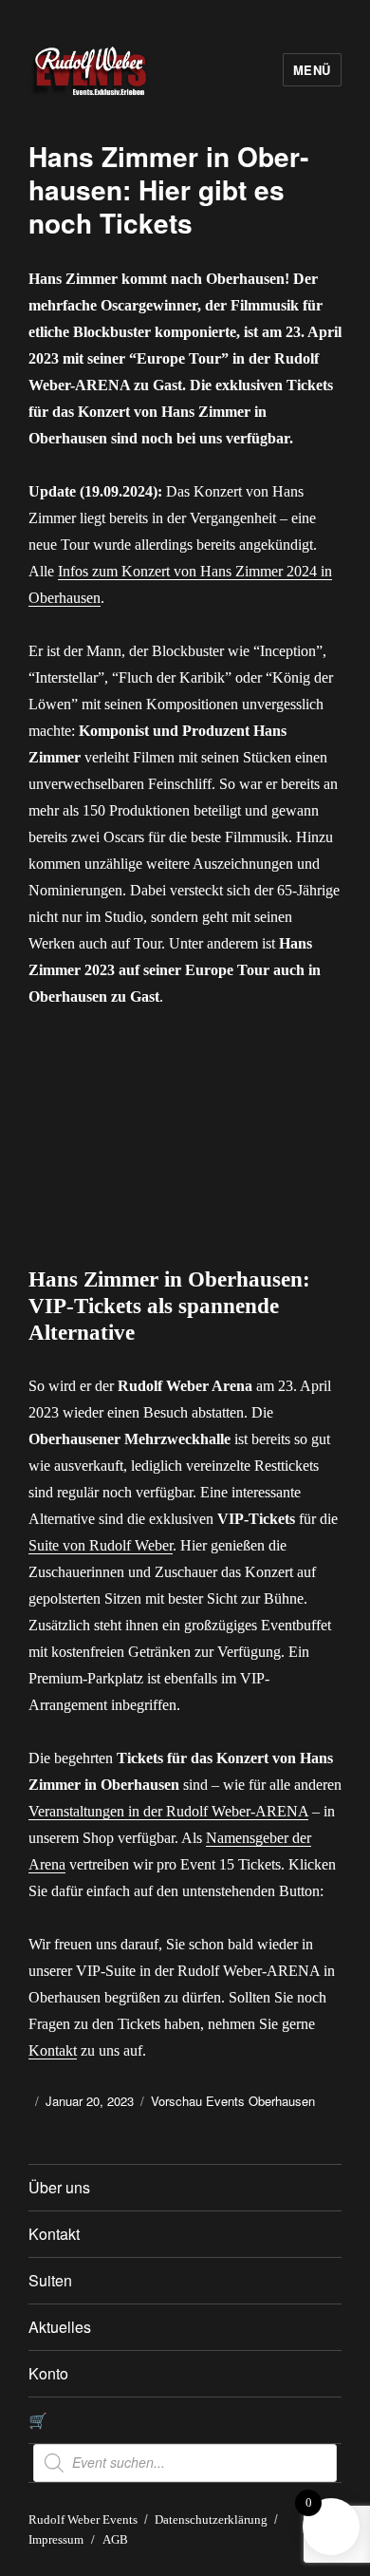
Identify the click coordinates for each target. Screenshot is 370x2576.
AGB (115, 2539)
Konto (48, 2373)
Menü (312, 70)
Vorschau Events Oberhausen (233, 2101)
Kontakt (53, 2050)
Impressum (56, 2539)
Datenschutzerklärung (211, 2520)
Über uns (59, 2187)
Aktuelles (60, 2327)
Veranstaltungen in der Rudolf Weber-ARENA (168, 1811)
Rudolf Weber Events (83, 2520)
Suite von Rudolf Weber (101, 1545)
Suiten (50, 2280)
